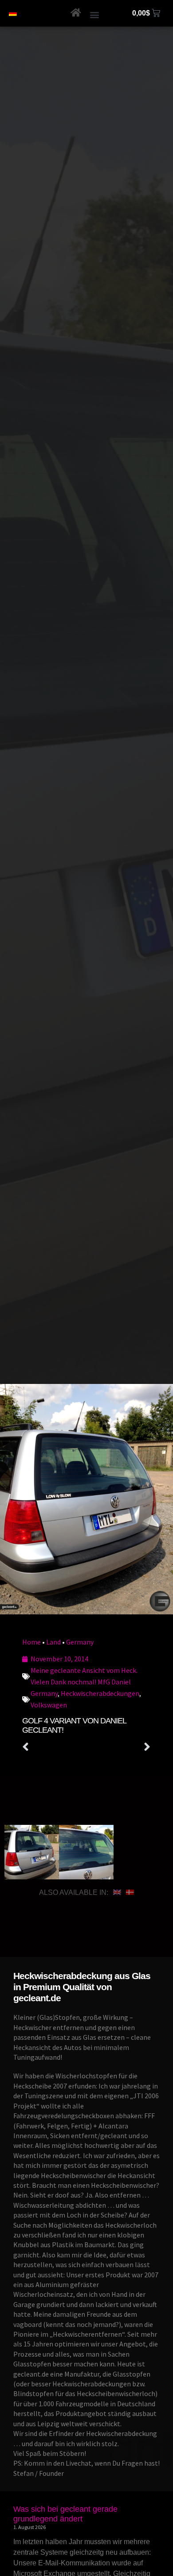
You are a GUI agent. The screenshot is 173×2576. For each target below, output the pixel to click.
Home (31, 1642)
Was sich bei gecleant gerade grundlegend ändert (65, 2514)
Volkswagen (49, 1705)
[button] (95, 14)
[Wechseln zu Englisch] (117, 1893)
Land (53, 1642)
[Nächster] (119, 1747)
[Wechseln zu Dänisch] (130, 1893)
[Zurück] (54, 1747)
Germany (80, 1642)
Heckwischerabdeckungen (100, 1693)
